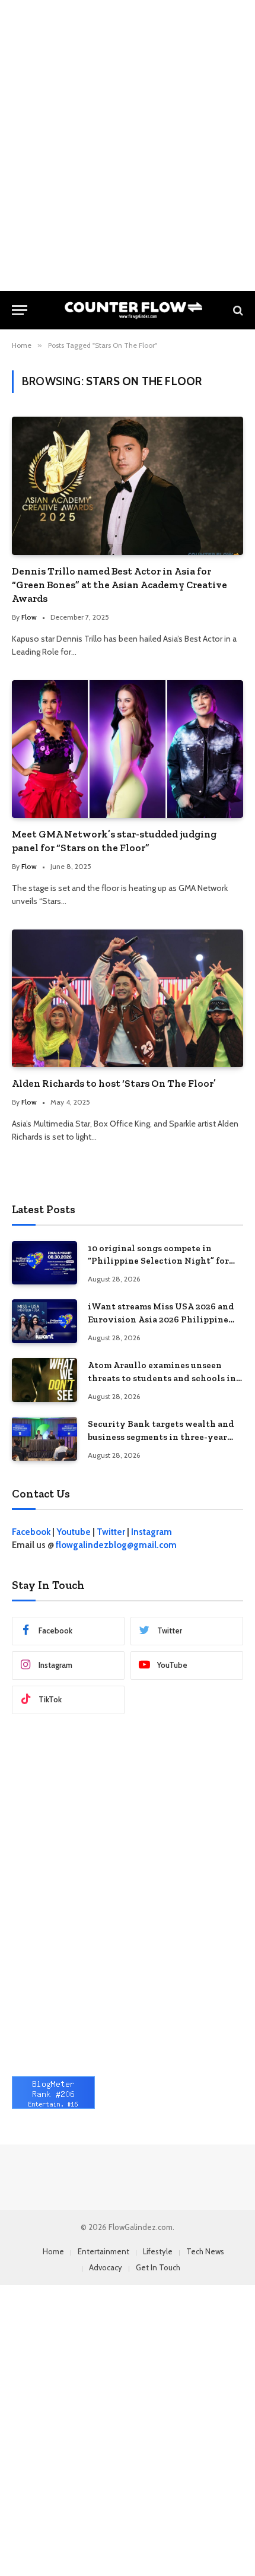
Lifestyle (158, 2251)
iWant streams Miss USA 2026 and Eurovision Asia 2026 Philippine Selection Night (161, 1319)
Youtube (74, 1532)
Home (53, 2251)
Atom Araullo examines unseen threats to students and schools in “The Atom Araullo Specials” (162, 1378)
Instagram (152, 1532)
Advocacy (106, 2267)
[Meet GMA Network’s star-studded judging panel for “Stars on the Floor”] (128, 749)
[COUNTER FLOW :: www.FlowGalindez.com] (133, 310)
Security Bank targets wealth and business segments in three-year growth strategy (161, 1437)
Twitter (111, 1532)
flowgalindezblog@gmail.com (116, 1545)
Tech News (205, 2251)
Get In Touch (158, 2267)
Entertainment (103, 2251)
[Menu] (20, 310)
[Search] (237, 310)
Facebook (31, 1532)
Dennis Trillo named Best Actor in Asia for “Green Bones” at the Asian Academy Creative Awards (119, 585)
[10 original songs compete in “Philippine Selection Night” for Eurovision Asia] (44, 1263)
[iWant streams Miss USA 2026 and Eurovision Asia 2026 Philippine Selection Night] (44, 1321)
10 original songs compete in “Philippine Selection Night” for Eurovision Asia (158, 1261)
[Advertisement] (128, 145)
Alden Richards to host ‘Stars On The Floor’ (114, 1083)
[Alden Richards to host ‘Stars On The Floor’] (128, 998)
